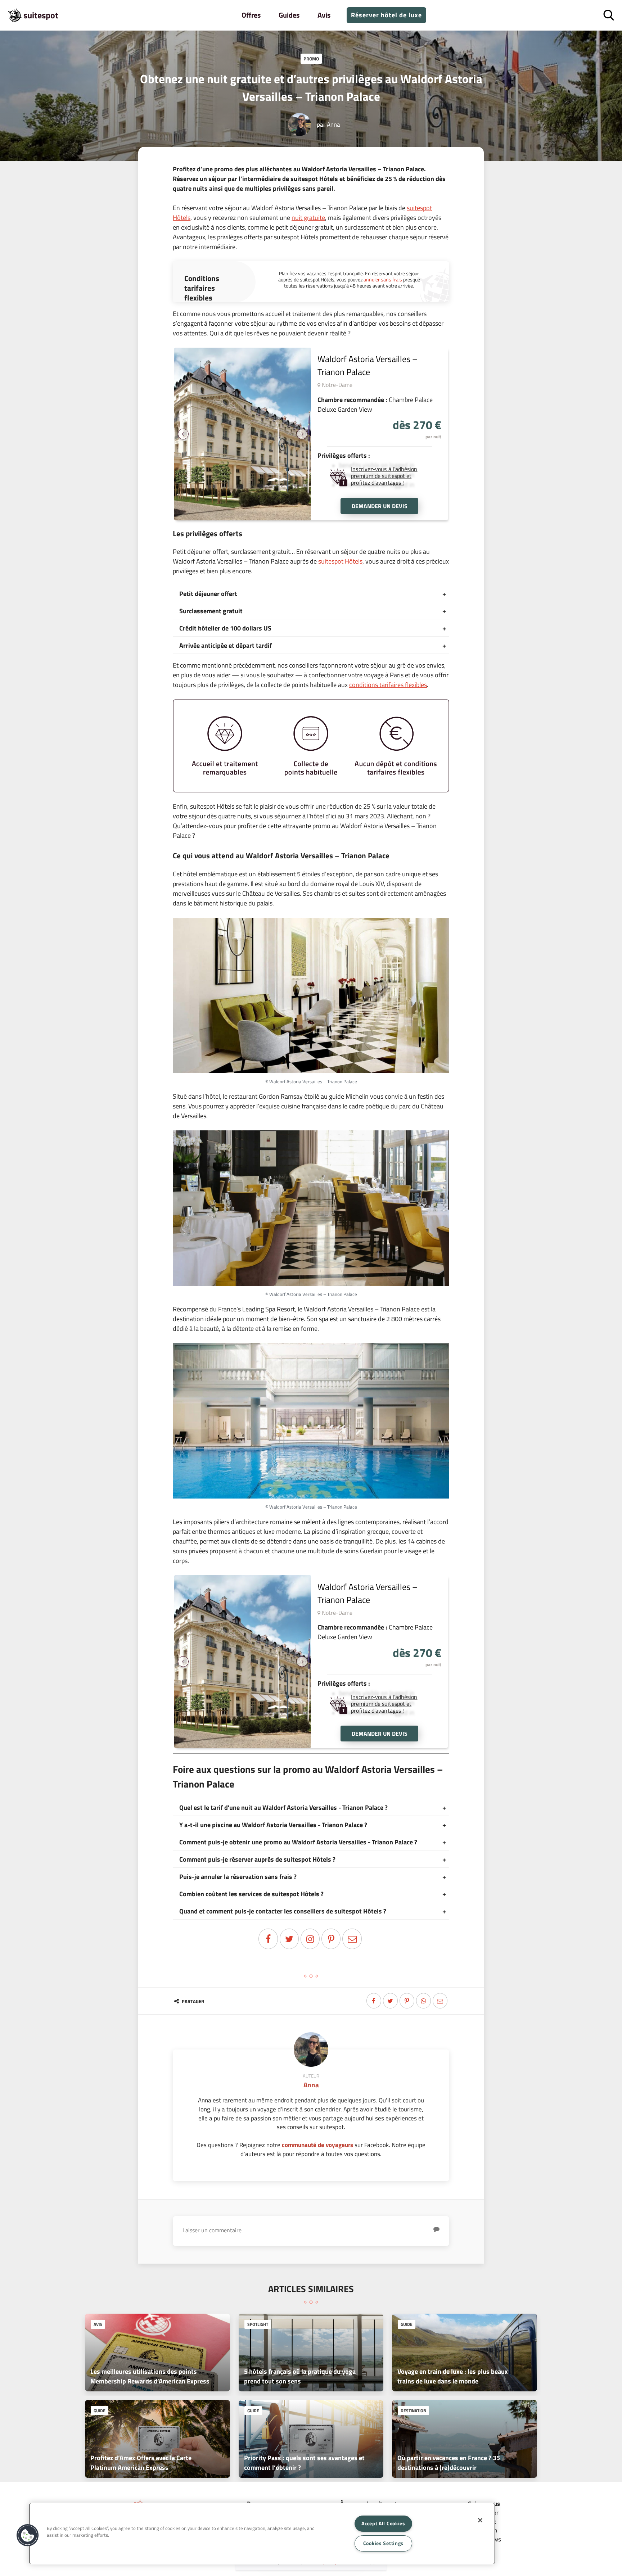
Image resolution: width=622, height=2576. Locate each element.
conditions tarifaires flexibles (388, 685)
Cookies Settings (384, 2543)
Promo (311, 59)
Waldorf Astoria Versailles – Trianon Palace (368, 365)
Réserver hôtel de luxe (386, 15)
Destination (413, 2411)
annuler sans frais (383, 279)
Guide (407, 2324)
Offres (251, 15)
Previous (183, 434)
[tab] (311, 594)
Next (302, 434)
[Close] (480, 2520)
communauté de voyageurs (317, 2145)
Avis (324, 15)
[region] (262, 2534)
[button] (28, 2535)
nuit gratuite (308, 218)
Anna (333, 124)
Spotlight (258, 2324)
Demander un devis (380, 506)
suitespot (41, 15)
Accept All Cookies (383, 2523)
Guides (289, 15)
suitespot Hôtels (340, 561)
